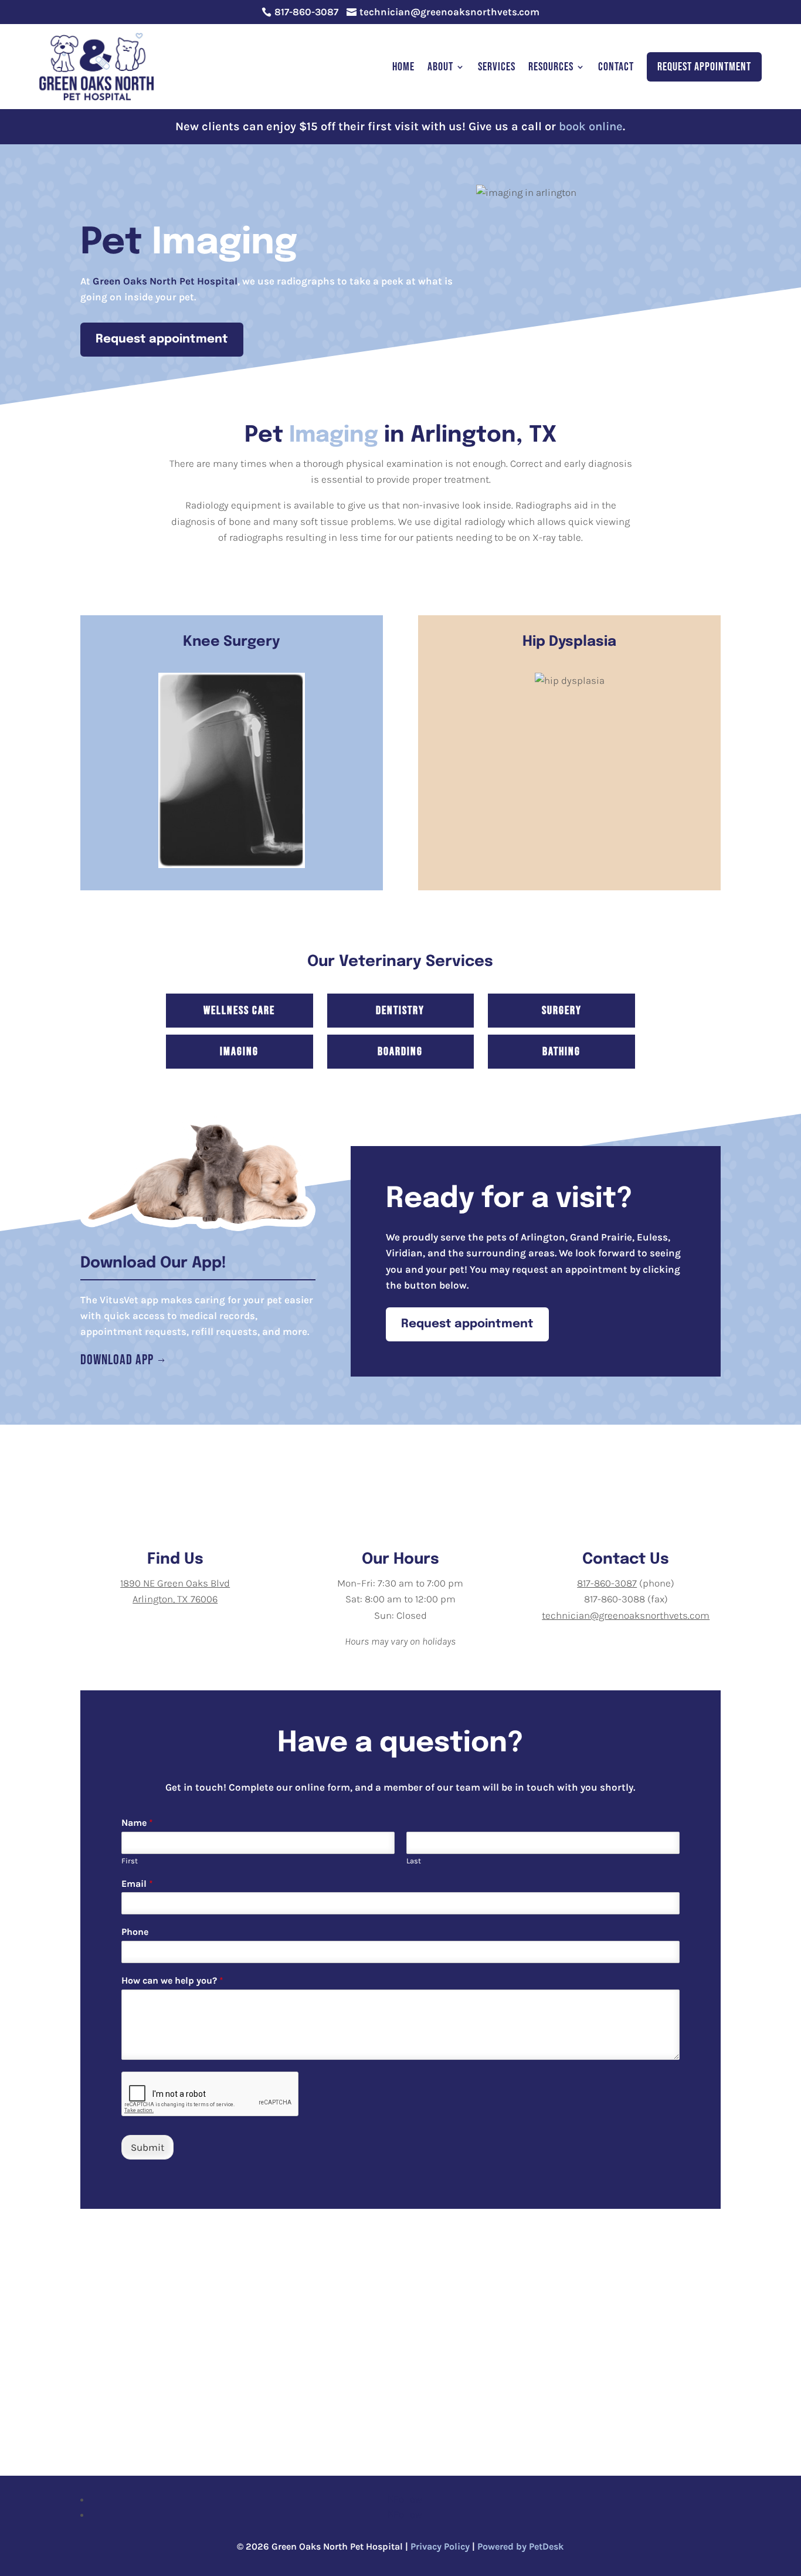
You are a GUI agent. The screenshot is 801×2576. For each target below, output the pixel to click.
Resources (551, 67)
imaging (239, 1052)
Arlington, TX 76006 (175, 1599)
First (130, 1861)
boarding (400, 1052)
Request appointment (162, 339)
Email (137, 1884)
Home (403, 67)
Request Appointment (704, 67)
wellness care (239, 1011)
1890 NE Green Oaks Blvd (175, 1583)
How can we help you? (172, 1980)
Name (137, 1823)
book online (591, 126)
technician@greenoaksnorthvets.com (626, 1615)
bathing (561, 1052)
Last (414, 1861)
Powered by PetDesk (520, 2546)
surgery (562, 1011)
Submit (147, 2147)
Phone (135, 1932)
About (440, 67)
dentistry (400, 1011)
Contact (616, 67)
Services (497, 67)
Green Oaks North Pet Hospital (165, 281)
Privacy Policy (440, 2546)
